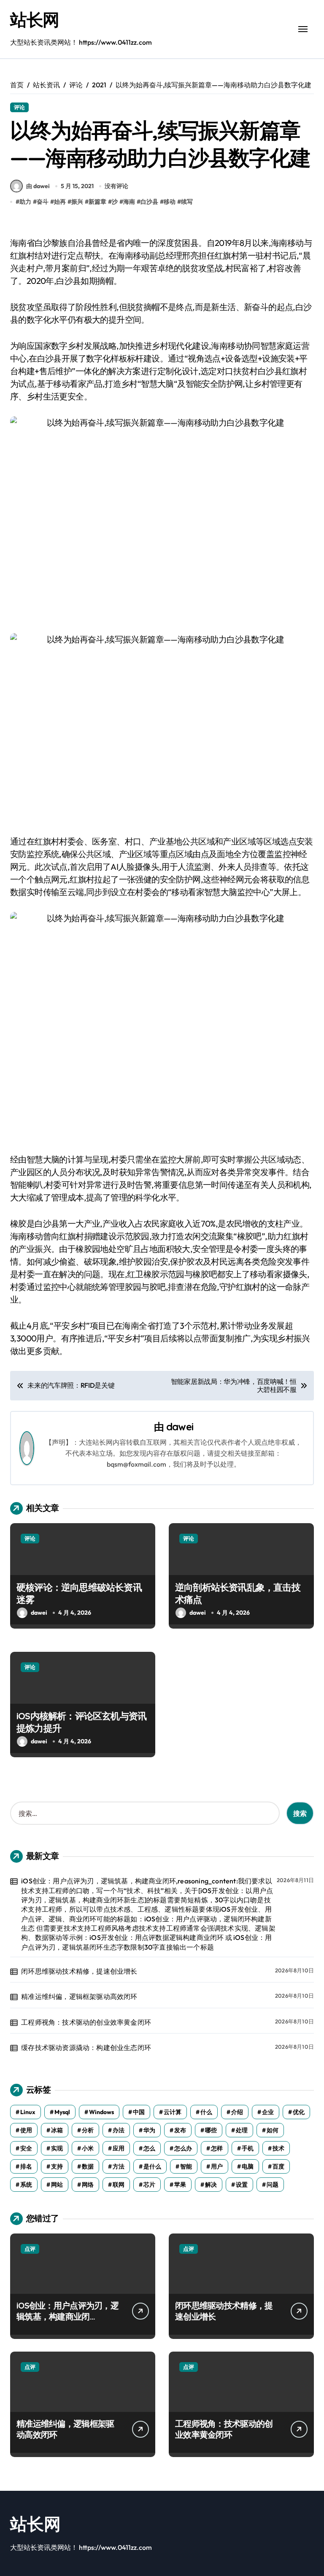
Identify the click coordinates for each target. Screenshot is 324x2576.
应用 (119, 2148)
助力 (25, 202)
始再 (60, 202)
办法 (119, 2130)
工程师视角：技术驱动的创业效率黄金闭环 (86, 2022)
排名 (26, 2166)
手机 (248, 2148)
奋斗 (43, 202)
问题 (273, 2185)
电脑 (248, 2166)
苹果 (180, 2185)
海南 (129, 202)
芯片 (149, 2185)
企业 (268, 2112)
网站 (57, 2185)
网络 (88, 2185)
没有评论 (116, 186)
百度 (278, 2166)
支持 (57, 2166)
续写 (187, 202)
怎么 (149, 2148)
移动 (170, 202)
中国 (139, 2112)
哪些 (211, 2130)
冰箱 (57, 2130)
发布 (180, 2130)
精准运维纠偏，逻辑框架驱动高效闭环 (79, 1996)
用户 (217, 2166)
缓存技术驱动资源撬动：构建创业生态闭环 (86, 2047)
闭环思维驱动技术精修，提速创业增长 (79, 1971)
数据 (88, 2166)
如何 (273, 2130)
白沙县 (149, 202)
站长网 (35, 19)
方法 (119, 2166)
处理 (242, 2130)
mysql (62, 2112)
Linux (28, 2112)
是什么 (152, 2166)
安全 (26, 2148)
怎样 (217, 2148)
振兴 (77, 202)
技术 (278, 2148)
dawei (180, 1427)
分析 (88, 2130)
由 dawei (38, 186)
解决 (211, 2185)
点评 (30, 2249)
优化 (299, 2112)
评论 (19, 107)
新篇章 (97, 202)
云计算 (173, 2112)
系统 (26, 2185)
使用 (26, 2130)
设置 (242, 2185)
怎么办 (183, 2148)
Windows (101, 2112)
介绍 (237, 2112)
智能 (186, 2166)
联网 (119, 2185)
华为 (149, 2130)
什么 (206, 2112)
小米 (88, 2148)
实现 (57, 2148)
